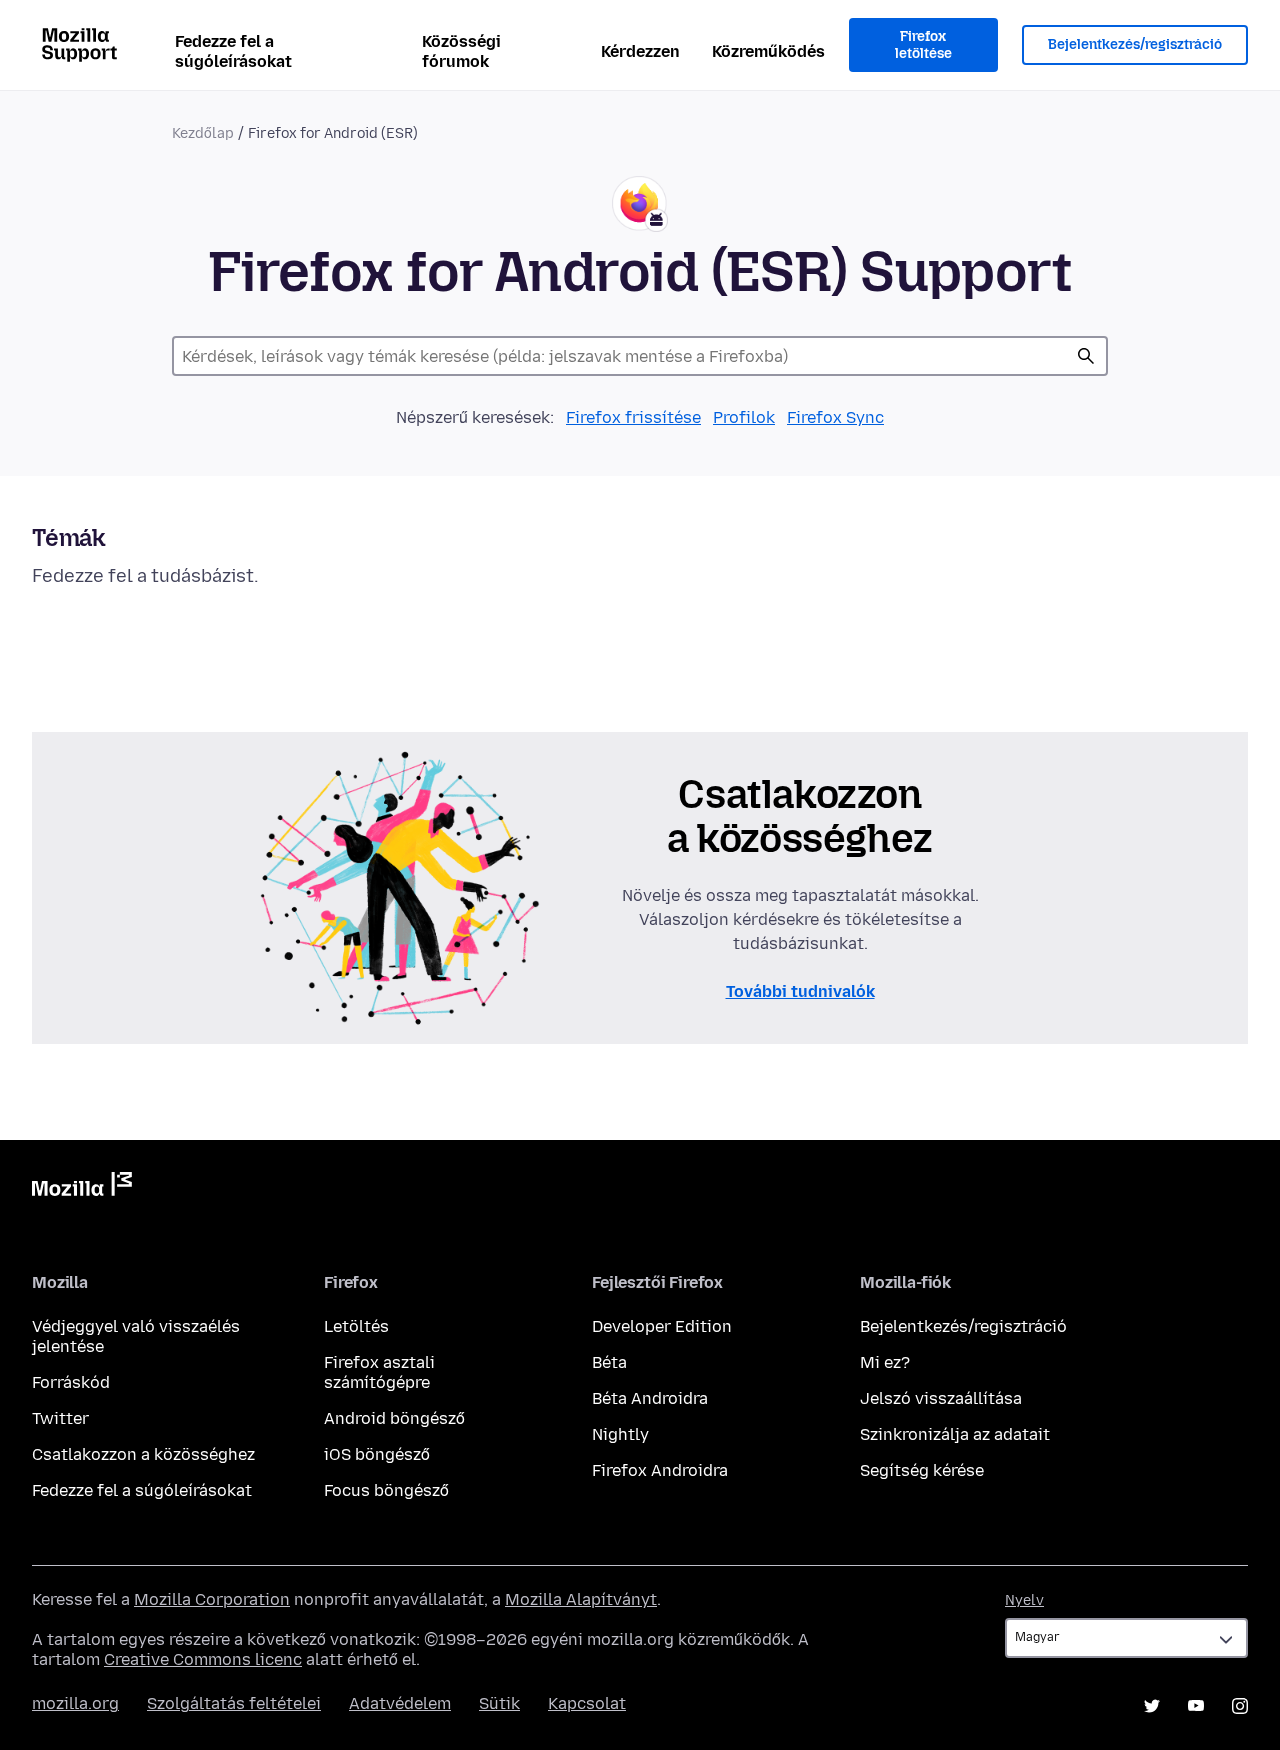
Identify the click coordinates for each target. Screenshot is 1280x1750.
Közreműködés (768, 51)
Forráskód (71, 1382)
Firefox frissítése (633, 417)
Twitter (60, 1418)
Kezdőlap (203, 133)
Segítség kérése (922, 1470)
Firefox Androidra (660, 1470)
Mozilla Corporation (212, 1599)
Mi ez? (885, 1362)
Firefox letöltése (923, 45)
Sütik (499, 1703)
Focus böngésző (386, 1490)
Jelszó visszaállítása (941, 1398)
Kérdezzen (640, 51)
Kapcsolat (587, 1703)
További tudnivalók (800, 991)
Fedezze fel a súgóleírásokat (233, 51)
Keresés (1086, 356)
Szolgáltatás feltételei (234, 1703)
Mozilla (82, 1188)
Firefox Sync (835, 417)
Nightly (620, 1434)
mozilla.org (75, 1703)
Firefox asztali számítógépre (379, 1372)
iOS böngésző (377, 1454)
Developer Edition (662, 1326)
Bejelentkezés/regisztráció (1135, 44)
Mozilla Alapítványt (581, 1599)
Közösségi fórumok (461, 51)
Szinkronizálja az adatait (955, 1434)
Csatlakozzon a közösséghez (143, 1454)
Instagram (1240, 1706)
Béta (609, 1362)
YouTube (1196, 1706)
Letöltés (356, 1326)
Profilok (744, 417)
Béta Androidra (650, 1398)
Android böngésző (394, 1418)
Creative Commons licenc (203, 1659)
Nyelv (1024, 1600)
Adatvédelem (400, 1703)
